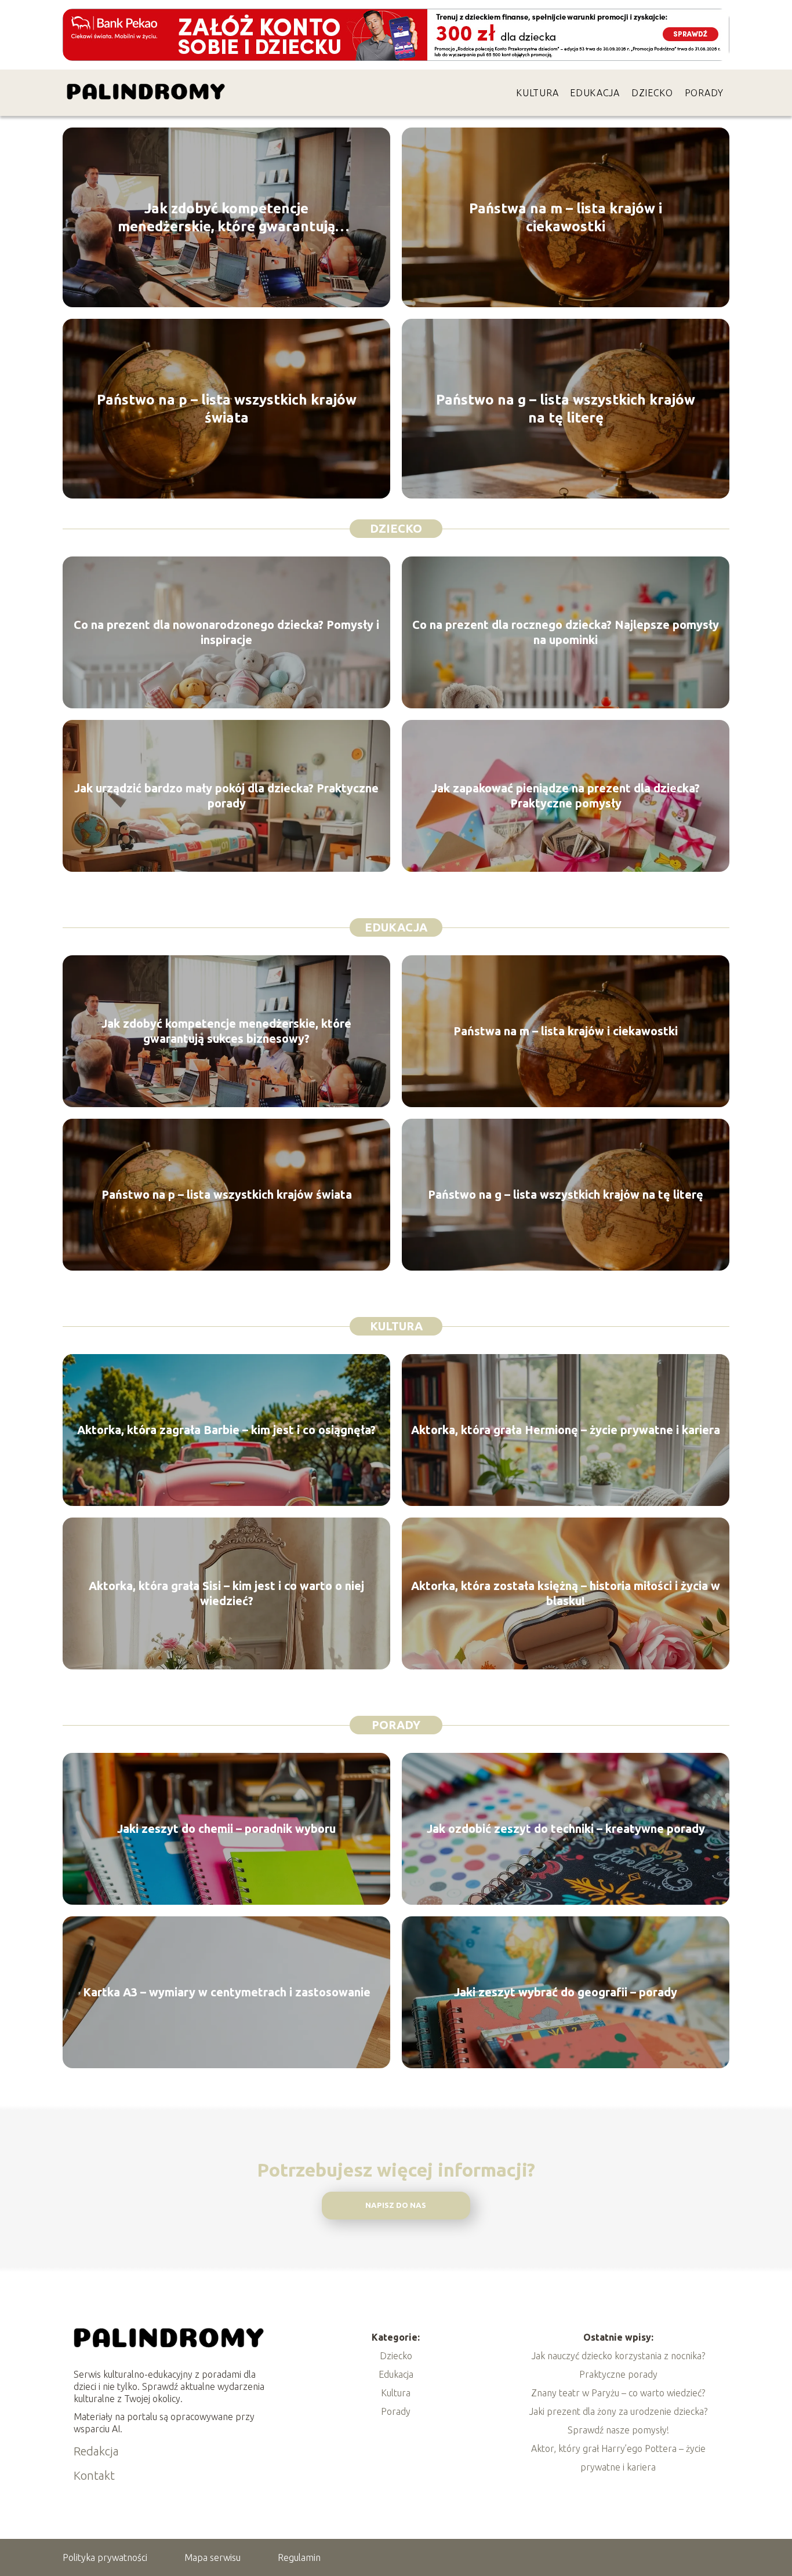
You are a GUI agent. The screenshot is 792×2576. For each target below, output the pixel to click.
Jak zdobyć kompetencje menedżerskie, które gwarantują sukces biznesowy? (226, 218)
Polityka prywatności (105, 2557)
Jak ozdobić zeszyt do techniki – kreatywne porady (566, 1829)
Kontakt (94, 2475)
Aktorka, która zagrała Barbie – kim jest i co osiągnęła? (226, 1430)
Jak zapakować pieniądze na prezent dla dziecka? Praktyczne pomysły (566, 796)
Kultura (537, 93)
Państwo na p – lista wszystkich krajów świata (227, 409)
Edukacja (595, 93)
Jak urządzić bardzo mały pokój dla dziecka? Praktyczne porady (226, 796)
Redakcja (96, 2451)
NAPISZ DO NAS (396, 2205)
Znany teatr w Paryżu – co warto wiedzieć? (618, 2393)
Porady (704, 93)
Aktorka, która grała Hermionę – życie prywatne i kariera (566, 1430)
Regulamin (299, 2557)
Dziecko (652, 93)
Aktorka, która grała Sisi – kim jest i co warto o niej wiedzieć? (226, 1593)
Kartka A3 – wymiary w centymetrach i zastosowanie (227, 1992)
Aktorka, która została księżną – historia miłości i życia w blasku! (566, 1593)
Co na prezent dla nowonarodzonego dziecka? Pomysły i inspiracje (226, 632)
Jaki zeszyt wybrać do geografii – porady (566, 1992)
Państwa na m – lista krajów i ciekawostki (566, 217)
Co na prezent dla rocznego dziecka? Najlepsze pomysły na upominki (566, 632)
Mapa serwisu (212, 2557)
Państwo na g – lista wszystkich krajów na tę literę (566, 409)
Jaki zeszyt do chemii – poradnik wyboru (226, 1829)
